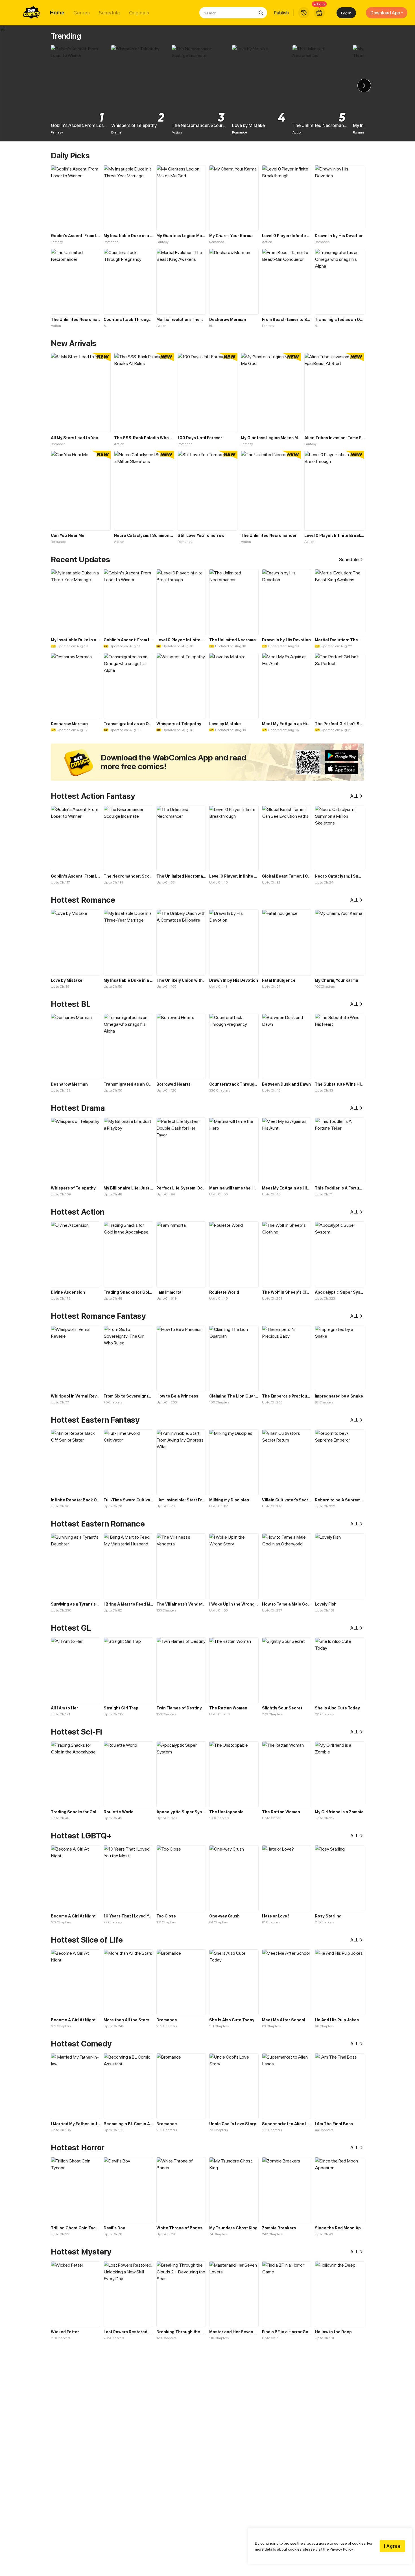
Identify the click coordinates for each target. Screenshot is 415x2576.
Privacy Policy (341, 2549)
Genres (82, 13)
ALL (354, 796)
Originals (139, 13)
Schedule (109, 13)
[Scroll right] (364, 86)
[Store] (319, 13)
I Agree (392, 2546)
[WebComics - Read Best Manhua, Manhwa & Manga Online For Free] (32, 13)
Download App (385, 13)
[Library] (304, 13)
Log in (346, 13)
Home (57, 13)
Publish (281, 13)
